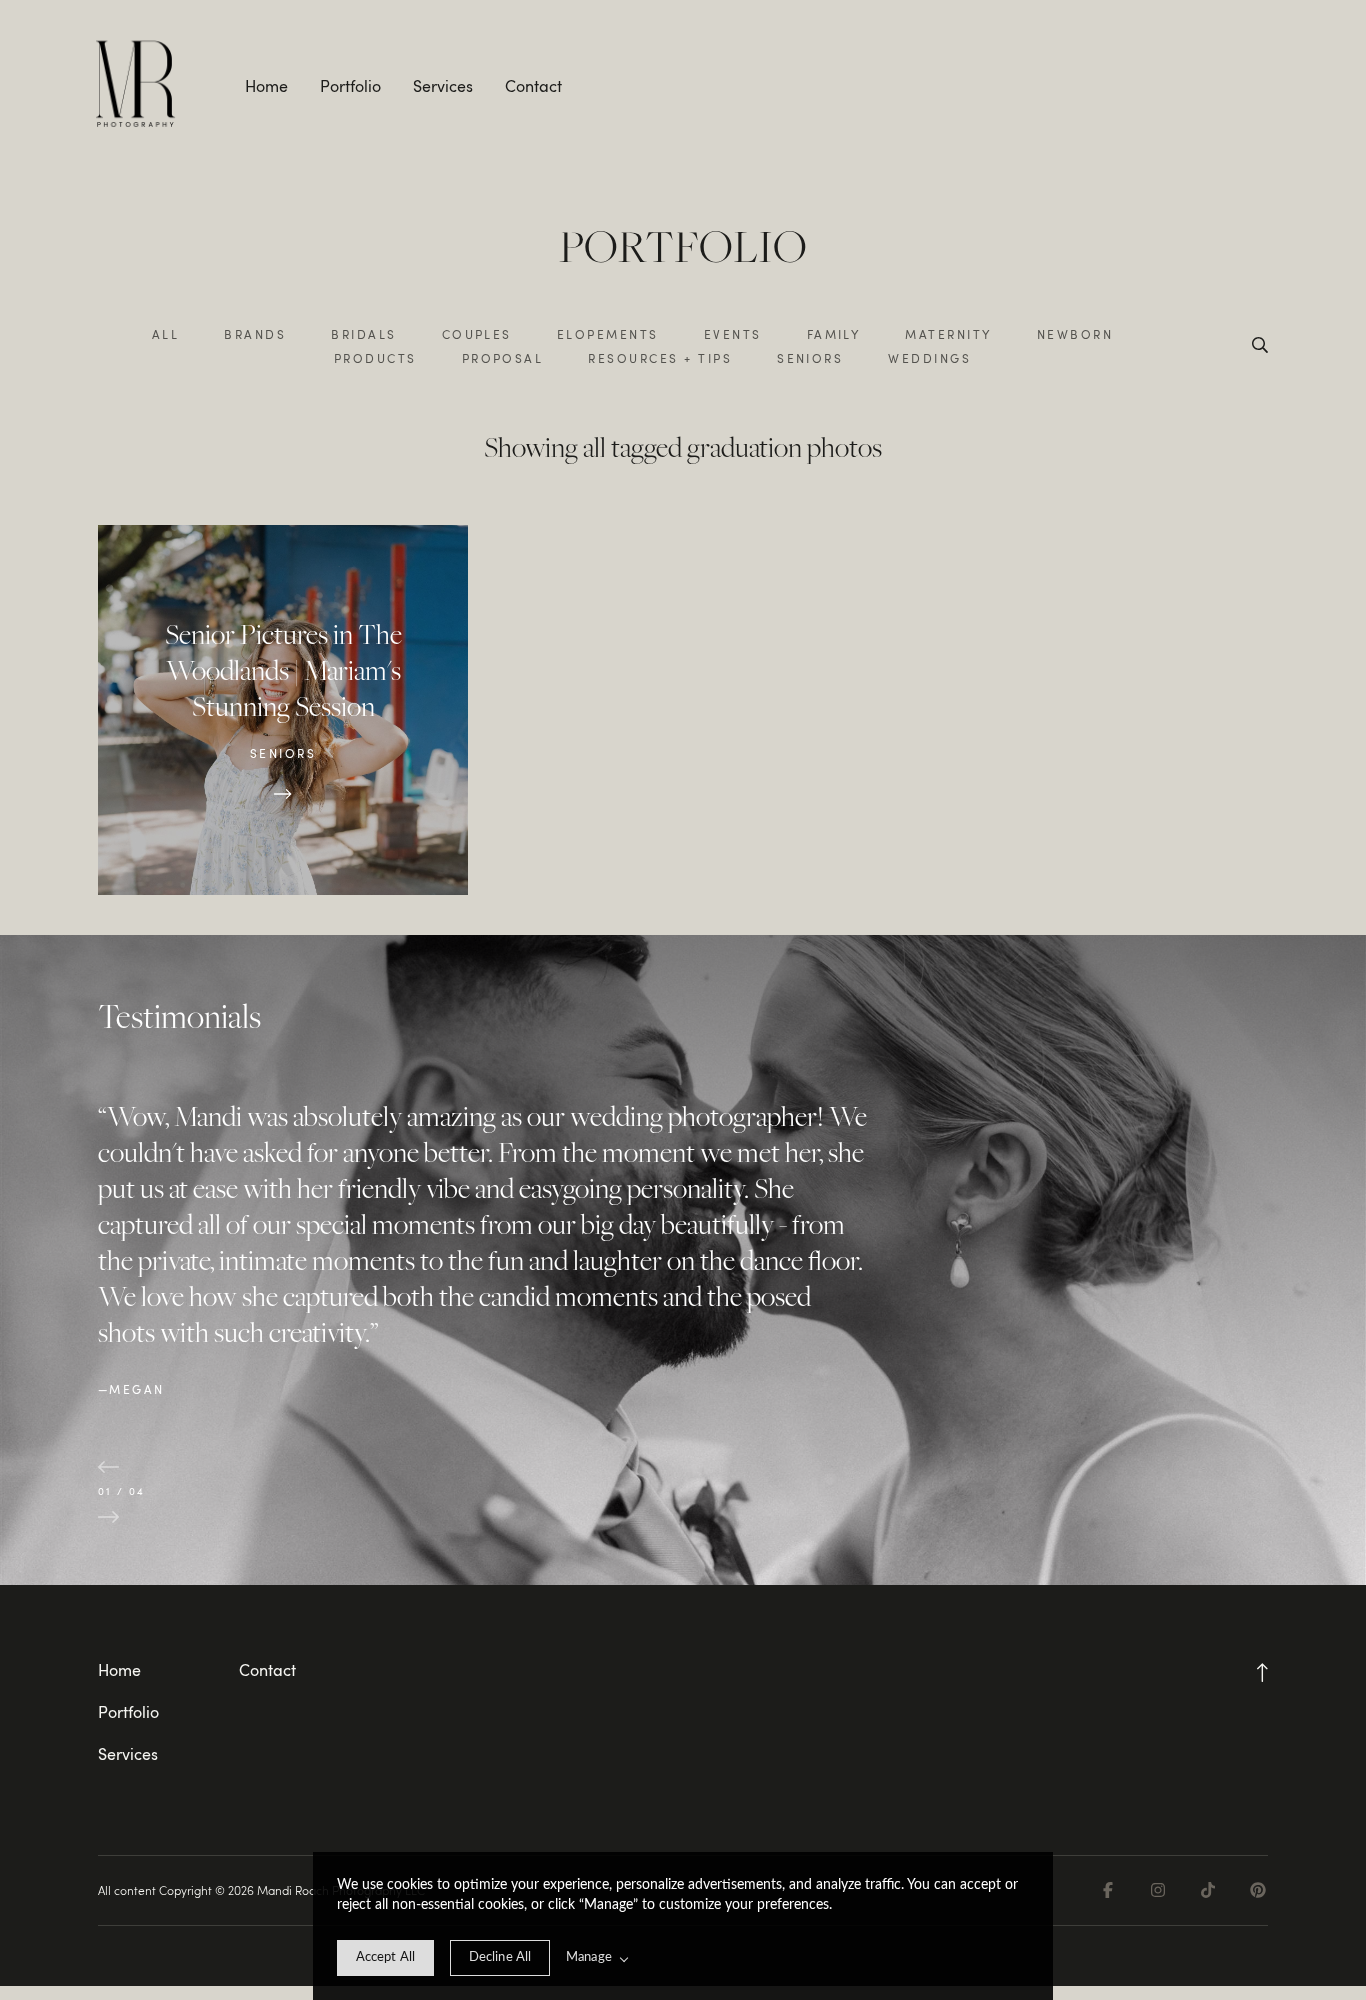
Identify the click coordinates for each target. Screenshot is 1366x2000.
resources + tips (660, 358)
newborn (1075, 334)
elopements (608, 334)
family (834, 334)
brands (255, 334)
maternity (948, 334)
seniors (810, 358)
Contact (533, 86)
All (165, 334)
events (733, 334)
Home (266, 86)
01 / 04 (122, 1491)
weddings (929, 358)
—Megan (131, 1389)
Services (443, 86)
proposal (503, 358)
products (375, 358)
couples (477, 334)
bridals (363, 334)
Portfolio (350, 86)
